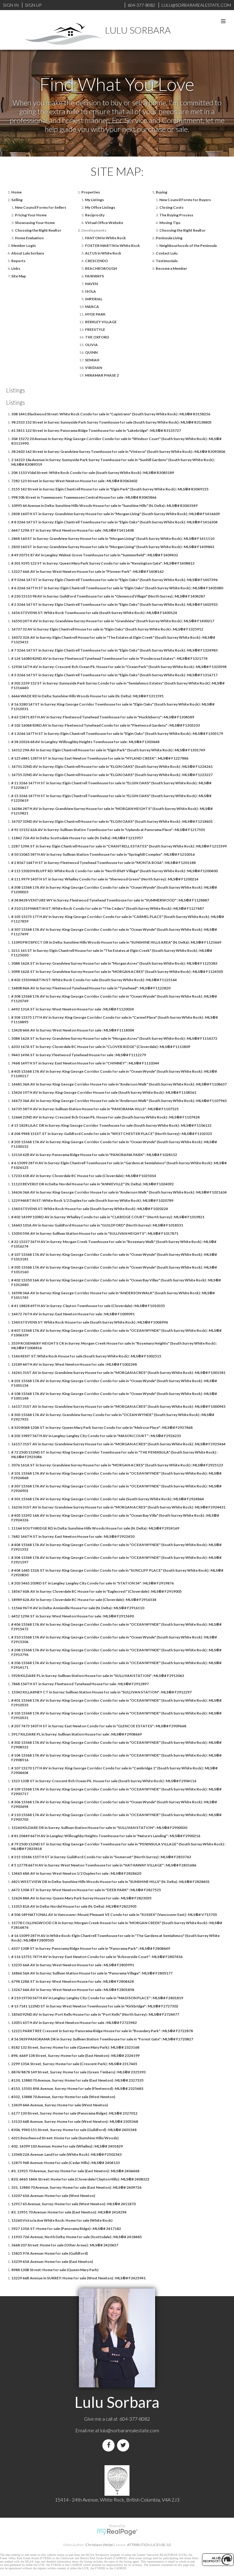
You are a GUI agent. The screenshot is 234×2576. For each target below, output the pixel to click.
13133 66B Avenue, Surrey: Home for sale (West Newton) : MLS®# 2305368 (75, 2121)
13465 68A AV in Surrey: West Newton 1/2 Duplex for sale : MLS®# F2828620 (76, 1873)
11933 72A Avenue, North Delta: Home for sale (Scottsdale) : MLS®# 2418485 (76, 2237)
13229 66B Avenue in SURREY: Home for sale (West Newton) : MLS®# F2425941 (78, 2278)
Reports (18, 261)
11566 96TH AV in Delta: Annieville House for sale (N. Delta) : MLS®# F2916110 (78, 1608)
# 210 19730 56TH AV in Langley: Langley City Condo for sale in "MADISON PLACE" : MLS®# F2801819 (97, 1998)
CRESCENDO (96, 261)
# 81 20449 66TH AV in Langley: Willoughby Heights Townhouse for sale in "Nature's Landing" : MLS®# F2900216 (106, 1836)
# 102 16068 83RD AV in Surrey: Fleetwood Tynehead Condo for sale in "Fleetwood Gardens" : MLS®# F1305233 (106, 725)
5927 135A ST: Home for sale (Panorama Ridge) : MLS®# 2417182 (66, 2229)
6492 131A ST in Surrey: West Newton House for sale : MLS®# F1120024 (73, 1009)
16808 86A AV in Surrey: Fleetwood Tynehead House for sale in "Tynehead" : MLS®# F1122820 (91, 988)
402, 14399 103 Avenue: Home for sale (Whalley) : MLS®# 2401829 (67, 2146)
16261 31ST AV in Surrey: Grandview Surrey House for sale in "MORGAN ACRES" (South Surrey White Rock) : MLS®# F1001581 (118, 1373)
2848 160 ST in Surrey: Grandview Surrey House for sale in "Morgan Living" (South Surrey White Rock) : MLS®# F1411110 (113, 538)
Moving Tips (170, 223)
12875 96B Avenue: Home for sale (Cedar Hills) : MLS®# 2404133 (66, 2163)
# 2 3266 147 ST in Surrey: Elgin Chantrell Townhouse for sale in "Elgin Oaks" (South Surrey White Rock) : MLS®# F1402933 (114, 604)
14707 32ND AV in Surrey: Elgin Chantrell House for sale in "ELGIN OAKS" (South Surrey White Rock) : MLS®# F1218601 (112, 821)
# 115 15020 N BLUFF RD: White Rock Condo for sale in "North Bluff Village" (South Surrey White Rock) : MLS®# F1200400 (114, 871)
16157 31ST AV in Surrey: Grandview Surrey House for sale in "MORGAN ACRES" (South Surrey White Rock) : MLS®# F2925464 (118, 1444)
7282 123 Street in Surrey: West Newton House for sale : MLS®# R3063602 (74, 481)
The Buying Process (176, 215)
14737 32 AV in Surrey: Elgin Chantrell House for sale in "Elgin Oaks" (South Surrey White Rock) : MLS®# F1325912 (107, 629)
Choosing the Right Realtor (38, 230)
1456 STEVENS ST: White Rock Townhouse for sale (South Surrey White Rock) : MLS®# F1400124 (94, 613)
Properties (91, 192)
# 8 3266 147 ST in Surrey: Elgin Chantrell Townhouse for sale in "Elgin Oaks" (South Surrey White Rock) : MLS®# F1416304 (114, 522)
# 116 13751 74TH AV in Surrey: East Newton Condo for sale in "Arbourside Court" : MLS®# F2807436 (97, 1957)
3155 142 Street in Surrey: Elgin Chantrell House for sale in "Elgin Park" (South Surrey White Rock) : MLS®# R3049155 (110, 489)
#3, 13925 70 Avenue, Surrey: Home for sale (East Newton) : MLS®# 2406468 (75, 2171)
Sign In (11, 5)
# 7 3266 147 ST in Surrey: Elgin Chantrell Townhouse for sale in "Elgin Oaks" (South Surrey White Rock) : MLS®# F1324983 (114, 650)
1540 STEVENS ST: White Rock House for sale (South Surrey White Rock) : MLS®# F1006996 (90, 1322)
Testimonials (167, 261)
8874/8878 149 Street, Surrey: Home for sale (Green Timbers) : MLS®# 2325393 (78, 2072)
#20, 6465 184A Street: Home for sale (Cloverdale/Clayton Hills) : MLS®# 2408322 (80, 2179)
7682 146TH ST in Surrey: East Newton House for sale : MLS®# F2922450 (73, 1536)
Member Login (23, 246)
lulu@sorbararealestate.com (130, 2430)
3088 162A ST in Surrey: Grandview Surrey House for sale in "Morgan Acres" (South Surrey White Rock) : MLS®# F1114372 (114, 1038)
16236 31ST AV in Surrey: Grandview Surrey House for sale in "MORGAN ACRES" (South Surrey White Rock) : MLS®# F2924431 (118, 1507)
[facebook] (110, 2445)
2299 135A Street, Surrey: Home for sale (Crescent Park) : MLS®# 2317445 (74, 2064)
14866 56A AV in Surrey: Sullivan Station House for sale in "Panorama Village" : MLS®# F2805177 (92, 1973)
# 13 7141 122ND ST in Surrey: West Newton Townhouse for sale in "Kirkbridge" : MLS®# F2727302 (95, 2006)
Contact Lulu (167, 253)
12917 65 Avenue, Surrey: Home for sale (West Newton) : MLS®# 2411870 (73, 2204)
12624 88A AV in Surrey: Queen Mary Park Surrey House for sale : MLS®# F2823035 (81, 1898)
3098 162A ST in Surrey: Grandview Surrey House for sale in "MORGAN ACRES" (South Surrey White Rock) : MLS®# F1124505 (117, 972)
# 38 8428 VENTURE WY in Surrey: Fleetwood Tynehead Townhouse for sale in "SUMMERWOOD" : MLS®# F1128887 (110, 900)
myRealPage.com (117, 2532)
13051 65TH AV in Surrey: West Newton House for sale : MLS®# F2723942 (74, 2023)
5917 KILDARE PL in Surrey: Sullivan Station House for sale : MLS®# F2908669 (76, 1734)
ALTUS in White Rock (103, 253)
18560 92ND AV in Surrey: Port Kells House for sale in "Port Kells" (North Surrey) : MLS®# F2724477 (95, 2014)
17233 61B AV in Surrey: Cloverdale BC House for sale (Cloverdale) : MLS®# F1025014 (84, 1176)
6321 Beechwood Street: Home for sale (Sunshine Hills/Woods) (65, 2138)
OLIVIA (91, 345)
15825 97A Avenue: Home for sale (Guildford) (50, 2253)
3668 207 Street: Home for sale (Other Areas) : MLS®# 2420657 (65, 2245)
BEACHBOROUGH (101, 268)
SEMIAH (92, 360)
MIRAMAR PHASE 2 (102, 375)
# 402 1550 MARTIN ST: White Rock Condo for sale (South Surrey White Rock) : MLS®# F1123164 (94, 980)
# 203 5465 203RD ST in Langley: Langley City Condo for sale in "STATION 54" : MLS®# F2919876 (92, 1583)
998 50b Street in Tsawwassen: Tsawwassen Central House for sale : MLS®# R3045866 (84, 497)
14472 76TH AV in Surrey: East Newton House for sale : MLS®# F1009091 (73, 1314)
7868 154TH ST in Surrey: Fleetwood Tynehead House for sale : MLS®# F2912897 (80, 1684)
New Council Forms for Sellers (41, 207)
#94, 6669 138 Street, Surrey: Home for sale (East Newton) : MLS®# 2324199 (75, 2056)
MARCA (92, 307)
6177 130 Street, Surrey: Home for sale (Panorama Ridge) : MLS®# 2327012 (74, 2113)
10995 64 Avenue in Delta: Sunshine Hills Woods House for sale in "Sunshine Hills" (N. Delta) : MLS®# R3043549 (104, 506)
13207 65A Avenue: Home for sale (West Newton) (53, 2196)
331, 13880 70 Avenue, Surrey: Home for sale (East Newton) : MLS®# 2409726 (76, 2187)
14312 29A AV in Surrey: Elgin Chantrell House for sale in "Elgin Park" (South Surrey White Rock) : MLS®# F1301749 (108, 750)
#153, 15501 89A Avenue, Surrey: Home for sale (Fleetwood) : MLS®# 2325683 (77, 2088)
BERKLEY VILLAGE (101, 322)
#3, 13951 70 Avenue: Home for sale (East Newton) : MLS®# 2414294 (69, 2212)
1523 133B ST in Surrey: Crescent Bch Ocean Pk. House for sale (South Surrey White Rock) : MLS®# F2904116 (104, 1781)
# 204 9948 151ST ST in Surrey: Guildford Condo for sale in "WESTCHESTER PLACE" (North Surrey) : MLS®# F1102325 (112, 1134)
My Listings (94, 200)
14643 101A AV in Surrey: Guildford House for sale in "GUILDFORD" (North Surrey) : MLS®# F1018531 (97, 1225)
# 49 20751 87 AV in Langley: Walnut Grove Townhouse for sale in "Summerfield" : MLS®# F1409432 (95, 555)
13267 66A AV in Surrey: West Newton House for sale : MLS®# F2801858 (73, 1990)
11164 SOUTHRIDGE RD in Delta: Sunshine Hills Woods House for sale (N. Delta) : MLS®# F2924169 (95, 1528)
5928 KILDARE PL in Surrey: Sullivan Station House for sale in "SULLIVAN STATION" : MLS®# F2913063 (98, 1676)
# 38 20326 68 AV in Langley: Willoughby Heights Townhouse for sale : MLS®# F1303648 (85, 742)
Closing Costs (171, 207)
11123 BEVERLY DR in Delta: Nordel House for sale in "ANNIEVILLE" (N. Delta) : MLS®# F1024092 (92, 1184)
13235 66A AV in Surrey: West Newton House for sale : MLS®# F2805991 (73, 1965)
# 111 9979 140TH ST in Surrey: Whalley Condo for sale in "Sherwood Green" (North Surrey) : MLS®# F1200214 (105, 879)
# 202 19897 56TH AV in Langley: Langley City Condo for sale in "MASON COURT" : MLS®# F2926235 (96, 1436)
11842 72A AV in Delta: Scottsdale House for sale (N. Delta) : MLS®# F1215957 (77, 838)
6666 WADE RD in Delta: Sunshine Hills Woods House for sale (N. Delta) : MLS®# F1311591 (87, 696)
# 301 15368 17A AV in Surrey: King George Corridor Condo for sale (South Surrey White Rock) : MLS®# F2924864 (108, 1499)
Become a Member (171, 268)
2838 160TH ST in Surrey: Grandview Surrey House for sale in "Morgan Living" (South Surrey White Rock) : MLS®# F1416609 (115, 514)
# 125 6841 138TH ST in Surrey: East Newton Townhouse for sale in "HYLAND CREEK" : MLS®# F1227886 (100, 758)
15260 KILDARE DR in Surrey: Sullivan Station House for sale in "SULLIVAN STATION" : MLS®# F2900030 (99, 1828)
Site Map (19, 276)
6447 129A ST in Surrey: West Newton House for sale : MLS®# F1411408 (73, 530)
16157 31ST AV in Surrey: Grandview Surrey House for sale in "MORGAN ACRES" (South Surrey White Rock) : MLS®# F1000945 (118, 1406)
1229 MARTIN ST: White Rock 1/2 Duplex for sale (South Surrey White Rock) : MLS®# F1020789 (92, 1200)
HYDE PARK (95, 314)
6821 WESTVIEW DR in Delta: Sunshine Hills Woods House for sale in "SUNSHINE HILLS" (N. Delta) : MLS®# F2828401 (110, 1882)
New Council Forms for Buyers (185, 200)
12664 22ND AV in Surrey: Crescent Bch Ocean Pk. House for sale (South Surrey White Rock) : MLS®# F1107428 (105, 1117)
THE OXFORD (97, 337)
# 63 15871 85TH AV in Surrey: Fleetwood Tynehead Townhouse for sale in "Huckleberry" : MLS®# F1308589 (103, 717)
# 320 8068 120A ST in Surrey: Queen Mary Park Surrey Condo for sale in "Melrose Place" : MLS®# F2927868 (102, 1427)
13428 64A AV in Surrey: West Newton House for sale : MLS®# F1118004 (73, 1030)
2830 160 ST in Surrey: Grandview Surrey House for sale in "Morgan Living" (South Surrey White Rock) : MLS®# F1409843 (113, 547)
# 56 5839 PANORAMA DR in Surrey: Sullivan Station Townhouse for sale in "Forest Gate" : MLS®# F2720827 (102, 2039)
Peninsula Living (169, 238)
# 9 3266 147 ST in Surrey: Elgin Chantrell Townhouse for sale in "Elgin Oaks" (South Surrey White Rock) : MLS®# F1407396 (114, 580)
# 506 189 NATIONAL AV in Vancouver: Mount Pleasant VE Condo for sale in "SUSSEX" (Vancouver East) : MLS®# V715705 (114, 1915)
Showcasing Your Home (35, 223)
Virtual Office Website (104, 223)
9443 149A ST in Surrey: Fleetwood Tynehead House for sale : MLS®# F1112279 (79, 1055)
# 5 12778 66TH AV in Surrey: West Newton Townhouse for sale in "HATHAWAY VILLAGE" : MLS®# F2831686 (104, 1865)
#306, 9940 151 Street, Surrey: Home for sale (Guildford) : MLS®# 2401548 (74, 2130)
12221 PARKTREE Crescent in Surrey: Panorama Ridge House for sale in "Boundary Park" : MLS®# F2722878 (102, 2031)
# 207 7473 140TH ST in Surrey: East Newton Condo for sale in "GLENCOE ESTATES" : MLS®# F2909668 (99, 1726)
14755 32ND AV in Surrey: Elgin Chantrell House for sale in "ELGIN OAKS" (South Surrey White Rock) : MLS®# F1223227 (112, 775)
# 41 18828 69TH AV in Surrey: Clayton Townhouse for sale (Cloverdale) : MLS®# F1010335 (88, 1306)
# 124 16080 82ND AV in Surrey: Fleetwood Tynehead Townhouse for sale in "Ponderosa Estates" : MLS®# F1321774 (109, 658)
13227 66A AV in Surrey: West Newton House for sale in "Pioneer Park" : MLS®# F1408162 (87, 571)
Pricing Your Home (31, 215)
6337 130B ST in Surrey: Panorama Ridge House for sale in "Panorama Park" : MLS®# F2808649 (91, 1948)
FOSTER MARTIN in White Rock (112, 246)
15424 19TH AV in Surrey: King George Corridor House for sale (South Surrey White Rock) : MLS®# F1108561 (104, 1092)
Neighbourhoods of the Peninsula (188, 246)
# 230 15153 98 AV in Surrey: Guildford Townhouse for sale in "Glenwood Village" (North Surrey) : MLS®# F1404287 (108, 596)
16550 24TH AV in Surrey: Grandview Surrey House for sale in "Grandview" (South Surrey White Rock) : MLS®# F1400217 (113, 621)
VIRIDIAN (94, 368)
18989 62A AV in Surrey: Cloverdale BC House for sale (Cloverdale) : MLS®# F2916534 (84, 1600)
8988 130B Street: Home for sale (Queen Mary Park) (55, 2270)
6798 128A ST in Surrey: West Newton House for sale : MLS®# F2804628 (73, 1981)
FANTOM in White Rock (105, 238)
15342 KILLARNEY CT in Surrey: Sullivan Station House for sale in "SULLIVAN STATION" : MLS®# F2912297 (101, 1692)
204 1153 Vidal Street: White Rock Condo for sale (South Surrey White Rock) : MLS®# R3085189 (93, 473)
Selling (17, 200)
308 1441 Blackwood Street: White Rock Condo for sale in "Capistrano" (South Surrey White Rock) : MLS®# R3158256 (111, 414)
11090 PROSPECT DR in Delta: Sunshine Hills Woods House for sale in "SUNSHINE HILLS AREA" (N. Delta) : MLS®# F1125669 (116, 942)
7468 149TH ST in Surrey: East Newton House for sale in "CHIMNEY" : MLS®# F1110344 (85, 1063)
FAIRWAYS (94, 276)
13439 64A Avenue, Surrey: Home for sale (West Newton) (60, 2105)
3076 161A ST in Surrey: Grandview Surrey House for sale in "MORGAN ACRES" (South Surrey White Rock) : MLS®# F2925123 (117, 1465)
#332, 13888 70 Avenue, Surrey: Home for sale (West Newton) (63, 2097)
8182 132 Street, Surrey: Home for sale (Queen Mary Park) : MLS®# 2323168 (75, 2047)
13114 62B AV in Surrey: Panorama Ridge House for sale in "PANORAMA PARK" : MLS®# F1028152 (94, 1155)
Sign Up (33, 5)
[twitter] (124, 2445)
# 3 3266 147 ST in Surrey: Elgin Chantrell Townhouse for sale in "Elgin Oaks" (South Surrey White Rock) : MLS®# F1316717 (114, 675)
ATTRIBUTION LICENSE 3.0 (149, 2545)
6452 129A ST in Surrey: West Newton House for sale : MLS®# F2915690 (73, 1616)
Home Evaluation (29, 238)
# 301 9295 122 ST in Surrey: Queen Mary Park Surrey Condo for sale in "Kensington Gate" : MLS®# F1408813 (103, 563)
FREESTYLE (95, 329)
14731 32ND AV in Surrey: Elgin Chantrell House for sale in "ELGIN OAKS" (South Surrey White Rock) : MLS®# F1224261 (112, 766)
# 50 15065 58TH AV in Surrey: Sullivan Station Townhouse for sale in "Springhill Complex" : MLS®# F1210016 (103, 854)
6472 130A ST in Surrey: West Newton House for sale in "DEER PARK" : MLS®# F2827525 (86, 1890)
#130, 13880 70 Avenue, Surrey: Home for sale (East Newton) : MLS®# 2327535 (77, 2080)
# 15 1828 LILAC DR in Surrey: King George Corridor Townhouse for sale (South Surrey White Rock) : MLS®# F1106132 (111, 1125)
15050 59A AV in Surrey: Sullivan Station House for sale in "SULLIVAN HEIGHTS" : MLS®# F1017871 (95, 1233)
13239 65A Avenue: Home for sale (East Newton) (52, 2262)
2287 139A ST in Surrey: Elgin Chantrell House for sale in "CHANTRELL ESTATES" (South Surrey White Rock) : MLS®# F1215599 (119, 846)
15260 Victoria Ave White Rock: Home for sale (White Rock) (62, 2220)
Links (16, 268)
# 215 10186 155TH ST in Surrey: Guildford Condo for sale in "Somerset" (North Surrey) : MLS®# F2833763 (101, 1857)
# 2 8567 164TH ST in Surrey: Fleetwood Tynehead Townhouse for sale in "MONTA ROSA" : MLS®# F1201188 (103, 863)
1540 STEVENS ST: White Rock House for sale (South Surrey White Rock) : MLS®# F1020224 (90, 1209)
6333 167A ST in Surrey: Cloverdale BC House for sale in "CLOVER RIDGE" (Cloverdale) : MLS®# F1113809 (101, 1047)
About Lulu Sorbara (28, 253)
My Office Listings (100, 207)
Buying (161, 192)
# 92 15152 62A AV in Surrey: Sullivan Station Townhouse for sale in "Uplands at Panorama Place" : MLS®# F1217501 (108, 830)
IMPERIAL (94, 299)
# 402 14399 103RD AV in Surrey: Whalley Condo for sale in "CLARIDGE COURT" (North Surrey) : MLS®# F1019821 (108, 1217)
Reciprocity (95, 215)
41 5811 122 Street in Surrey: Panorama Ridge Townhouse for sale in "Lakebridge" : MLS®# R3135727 (96, 430)
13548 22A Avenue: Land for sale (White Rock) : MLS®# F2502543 (66, 2154)
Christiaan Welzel (99, 2545)
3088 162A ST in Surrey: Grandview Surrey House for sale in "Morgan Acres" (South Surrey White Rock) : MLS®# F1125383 (114, 963)
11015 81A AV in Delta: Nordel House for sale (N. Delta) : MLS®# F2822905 (74, 1906)
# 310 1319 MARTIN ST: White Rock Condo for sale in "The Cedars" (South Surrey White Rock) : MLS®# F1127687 (108, 908)
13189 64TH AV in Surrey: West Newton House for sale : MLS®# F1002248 (74, 1364)
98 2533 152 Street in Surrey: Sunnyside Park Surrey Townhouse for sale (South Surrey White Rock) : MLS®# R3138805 (111, 422)
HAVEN (91, 284)
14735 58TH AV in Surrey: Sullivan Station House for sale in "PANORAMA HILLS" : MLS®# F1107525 (95, 1109)
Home (16, 192)
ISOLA (90, 291)
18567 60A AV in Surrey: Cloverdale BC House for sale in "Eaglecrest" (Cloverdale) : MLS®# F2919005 (96, 1591)
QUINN (91, 352)
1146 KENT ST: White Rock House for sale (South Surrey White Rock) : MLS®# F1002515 (86, 1356)
